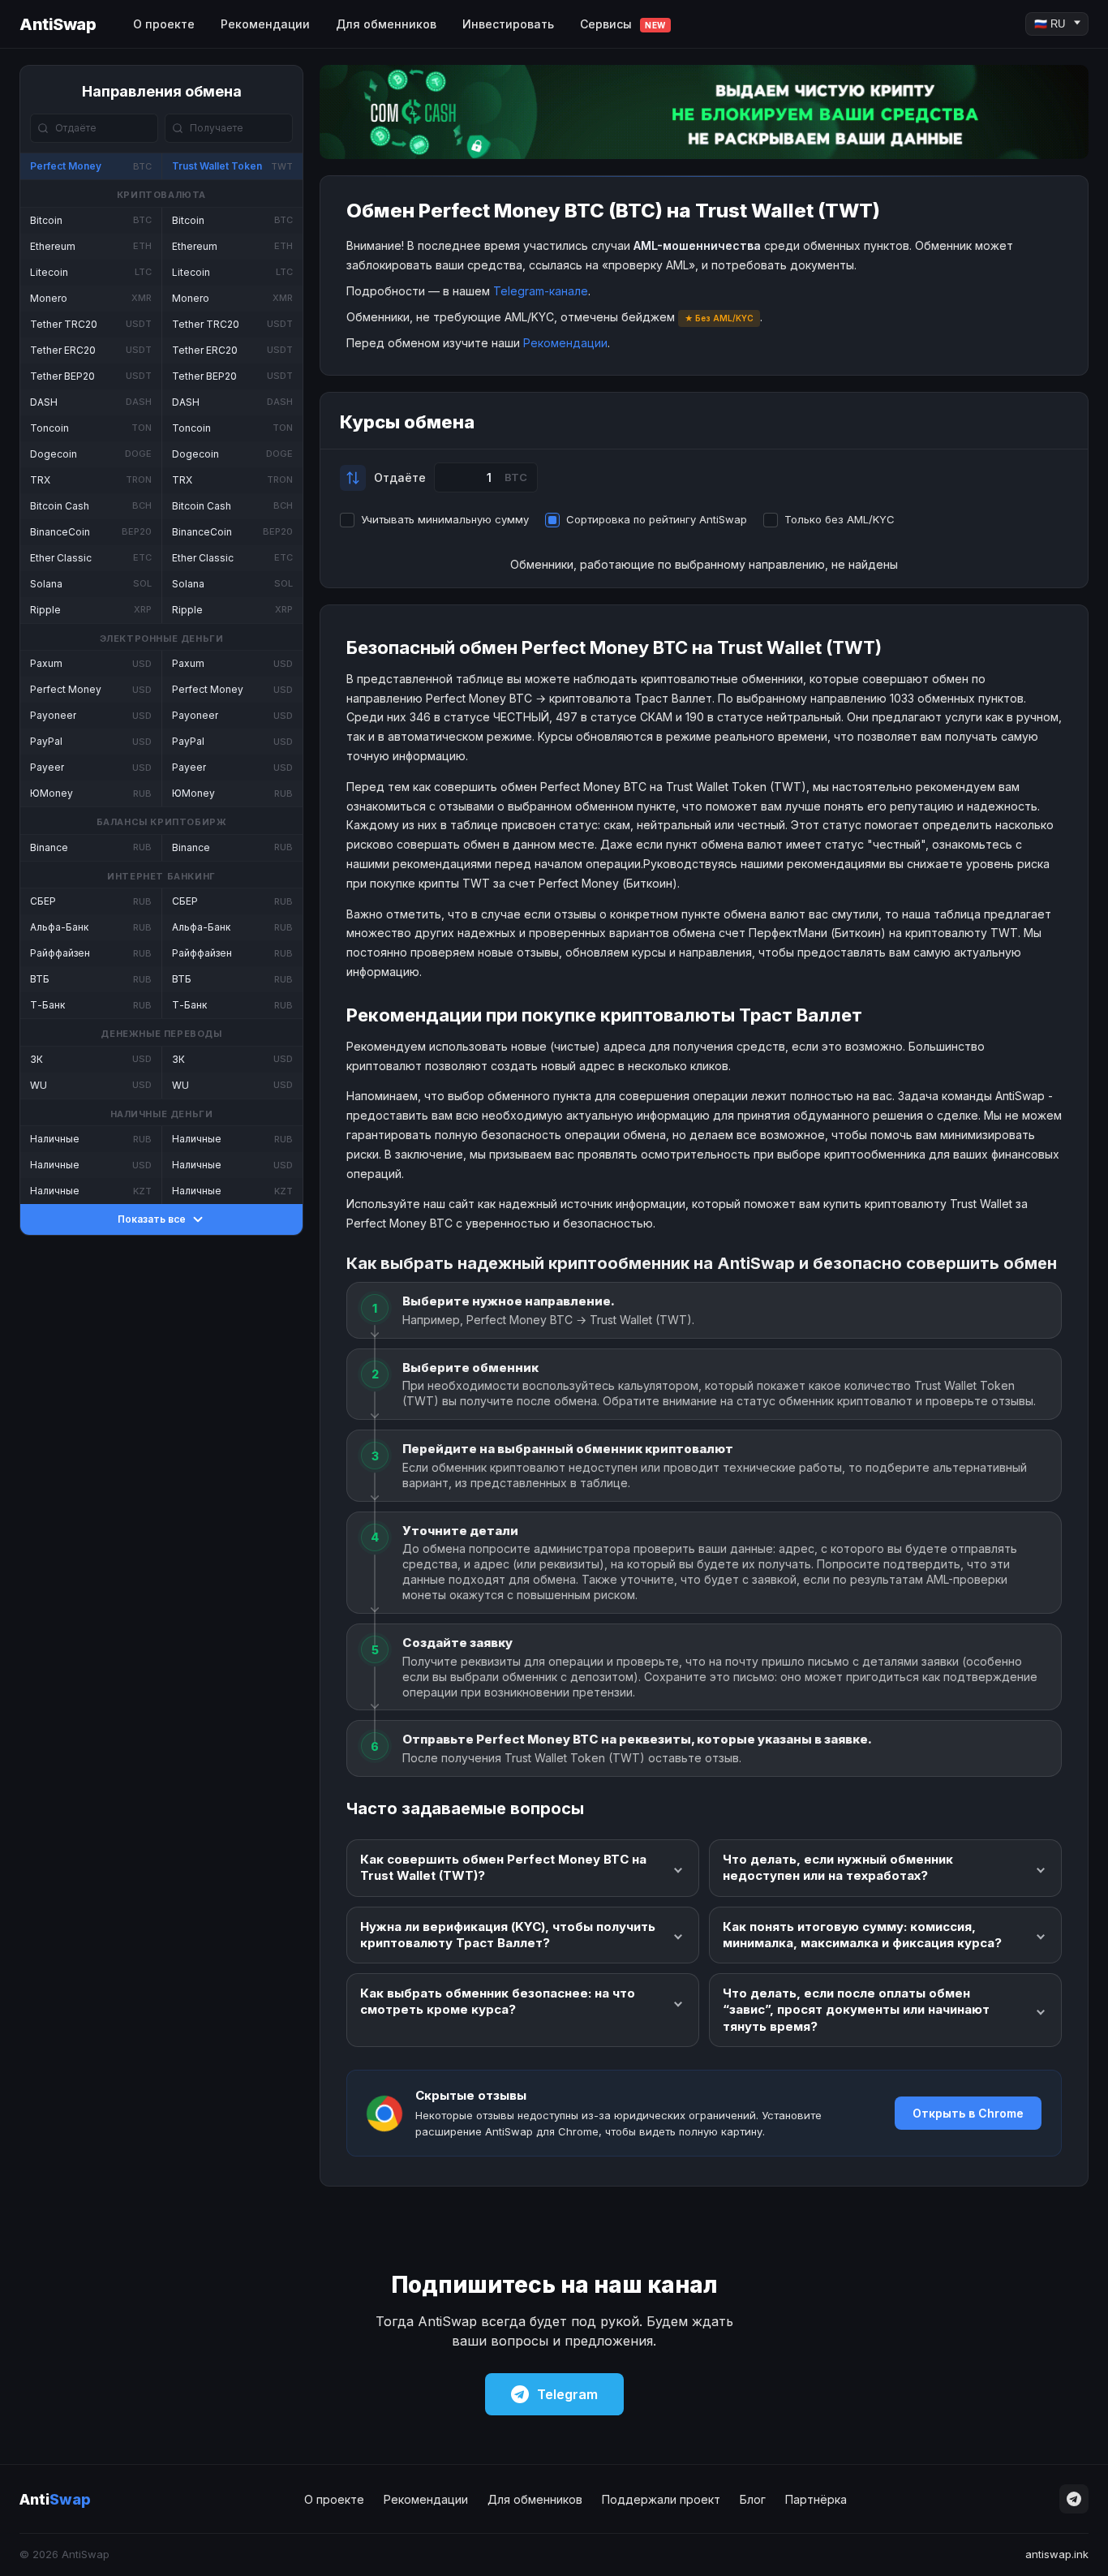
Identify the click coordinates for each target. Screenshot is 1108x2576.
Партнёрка (816, 2499)
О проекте (164, 24)
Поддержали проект (661, 2499)
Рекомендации (265, 24)
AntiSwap (58, 24)
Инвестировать (508, 24)
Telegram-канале (541, 291)
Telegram (567, 2394)
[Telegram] (1074, 2499)
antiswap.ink (1057, 2554)
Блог (753, 2499)
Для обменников (386, 24)
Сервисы (623, 24)
